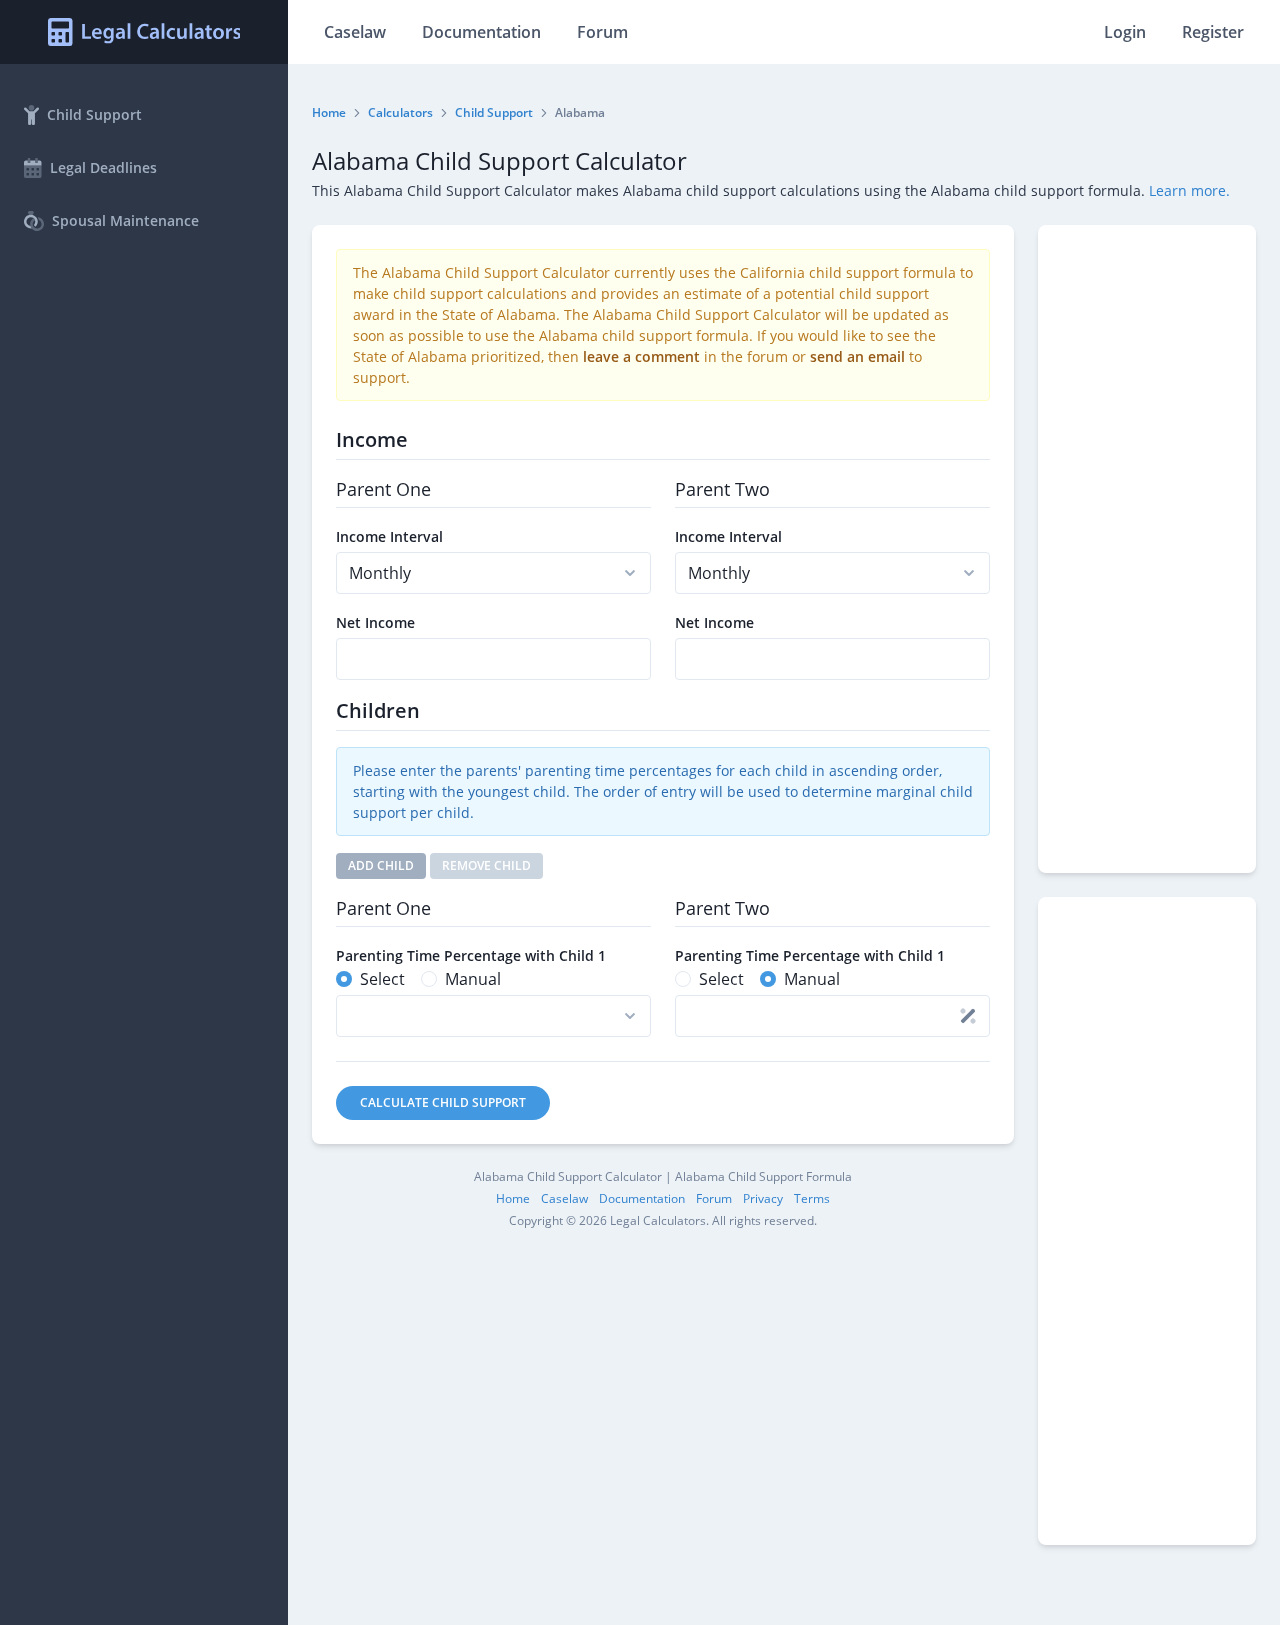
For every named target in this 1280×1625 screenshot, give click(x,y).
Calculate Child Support (443, 1102)
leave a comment (641, 356)
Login (1125, 32)
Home (329, 112)
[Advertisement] (1147, 549)
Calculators (400, 112)
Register (1213, 32)
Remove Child (486, 865)
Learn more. (1189, 190)
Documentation (481, 32)
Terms (812, 1198)
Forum (602, 32)
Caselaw (355, 32)
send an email (857, 356)
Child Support (494, 112)
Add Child (381, 865)
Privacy (763, 1198)
